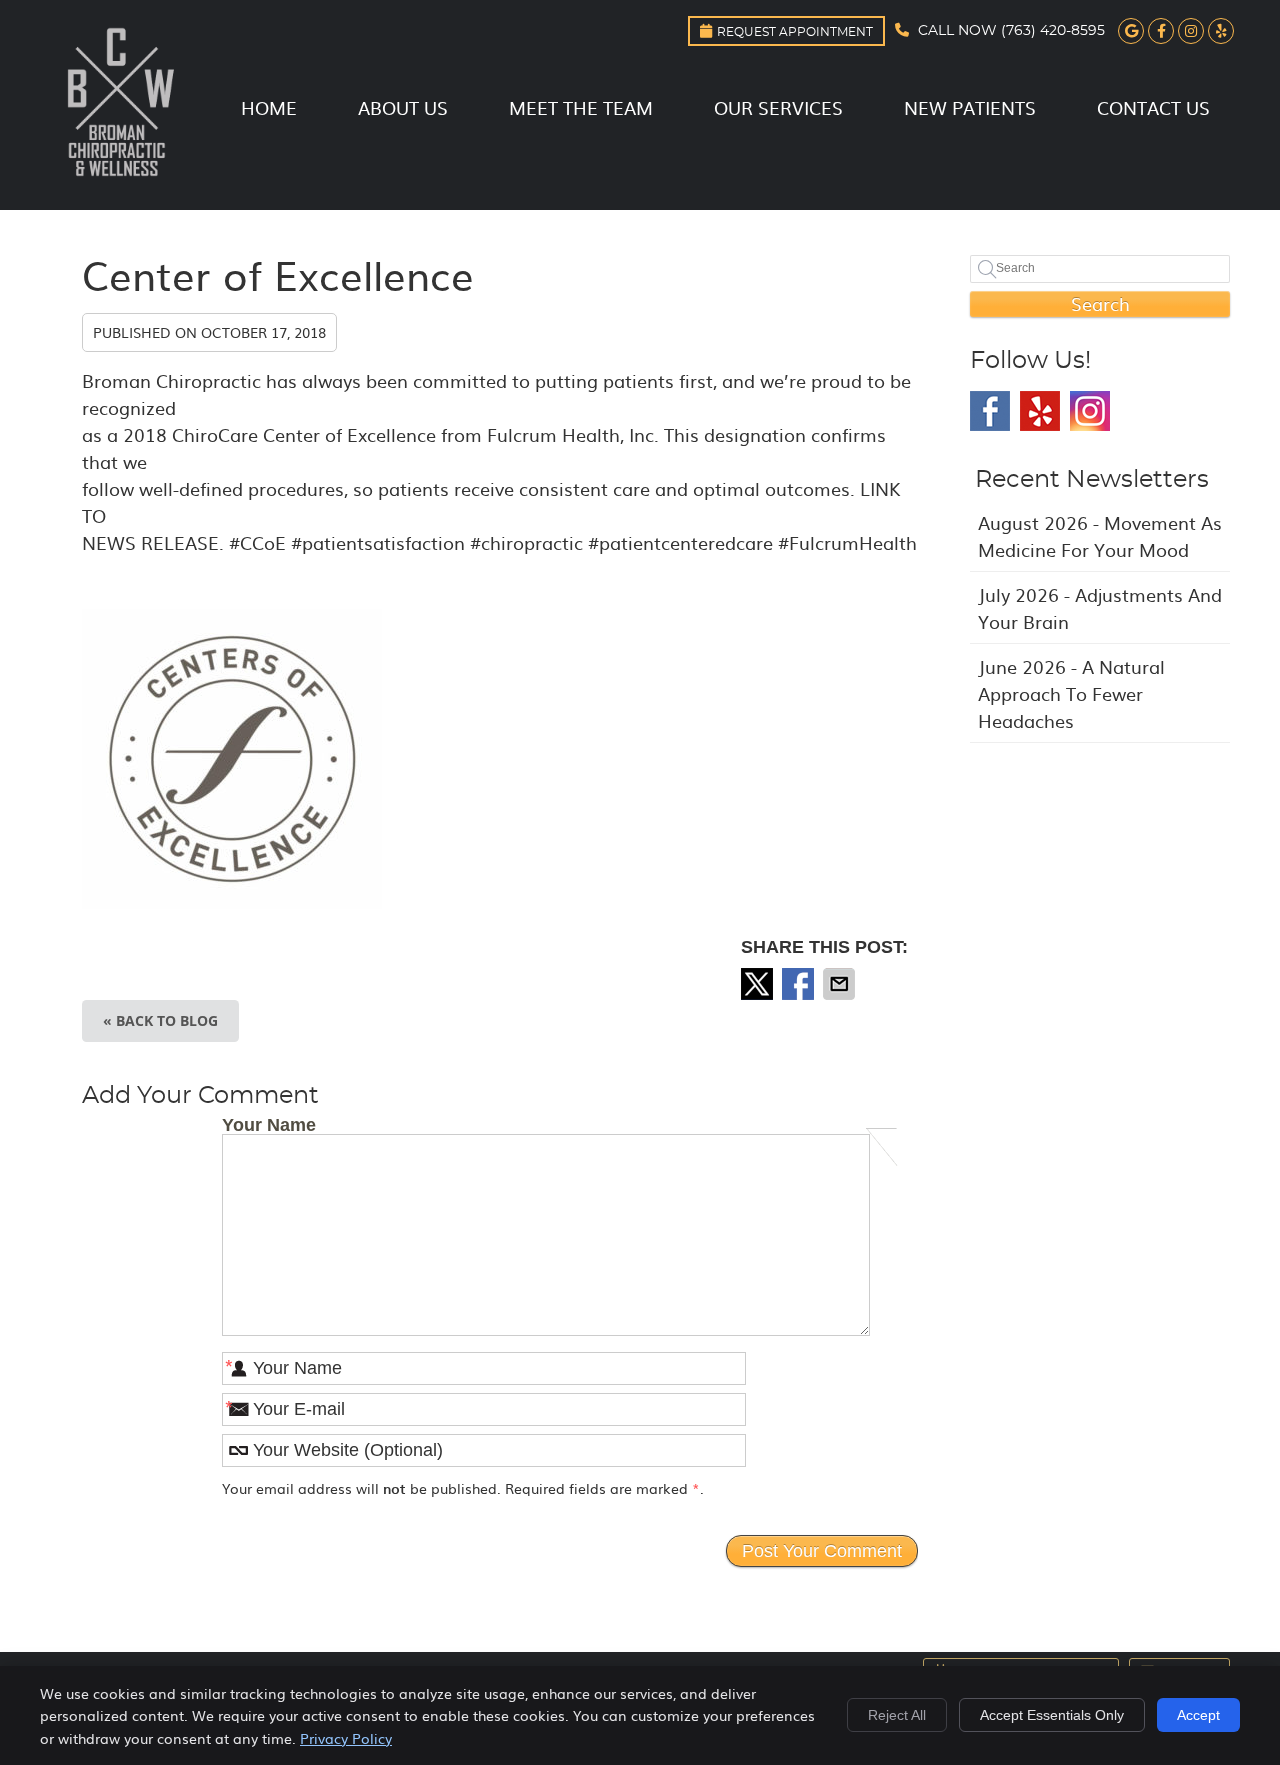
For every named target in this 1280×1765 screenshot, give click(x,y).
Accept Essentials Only (1052, 1715)
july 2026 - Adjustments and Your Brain (1100, 608)
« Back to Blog (160, 1020)
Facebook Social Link (990, 411)
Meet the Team (581, 107)
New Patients (970, 107)
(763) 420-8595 (1053, 31)
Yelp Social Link (1040, 411)
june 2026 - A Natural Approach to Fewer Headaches (1071, 693)
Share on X (759, 984)
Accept (1198, 1715)
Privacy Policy (346, 1738)
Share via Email (841, 984)
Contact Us (1153, 107)
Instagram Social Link (1090, 411)
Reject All (897, 1715)
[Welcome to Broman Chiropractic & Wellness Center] (120, 180)
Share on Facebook (800, 984)
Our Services (778, 107)
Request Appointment (795, 32)
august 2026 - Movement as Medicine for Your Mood (1100, 536)
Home (269, 107)
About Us (403, 107)
